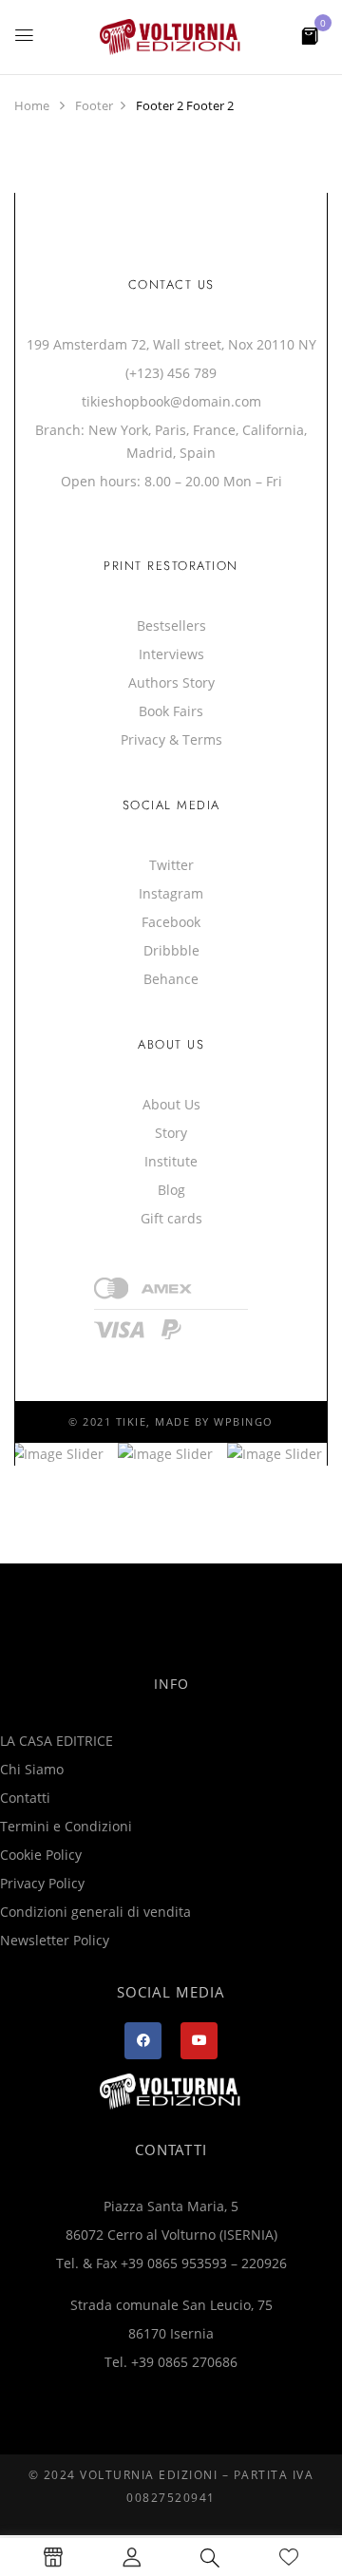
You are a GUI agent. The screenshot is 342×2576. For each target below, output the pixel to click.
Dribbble (171, 950)
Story (171, 1133)
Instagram (171, 893)
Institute (171, 1161)
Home (32, 105)
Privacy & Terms (171, 739)
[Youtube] (199, 2041)
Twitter (171, 865)
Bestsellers (171, 625)
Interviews (171, 654)
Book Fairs (171, 711)
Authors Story (171, 682)
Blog (171, 1190)
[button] (310, 35)
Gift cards (171, 1218)
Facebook (171, 922)
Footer (94, 105)
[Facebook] (143, 2041)
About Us (171, 1104)
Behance (171, 979)
